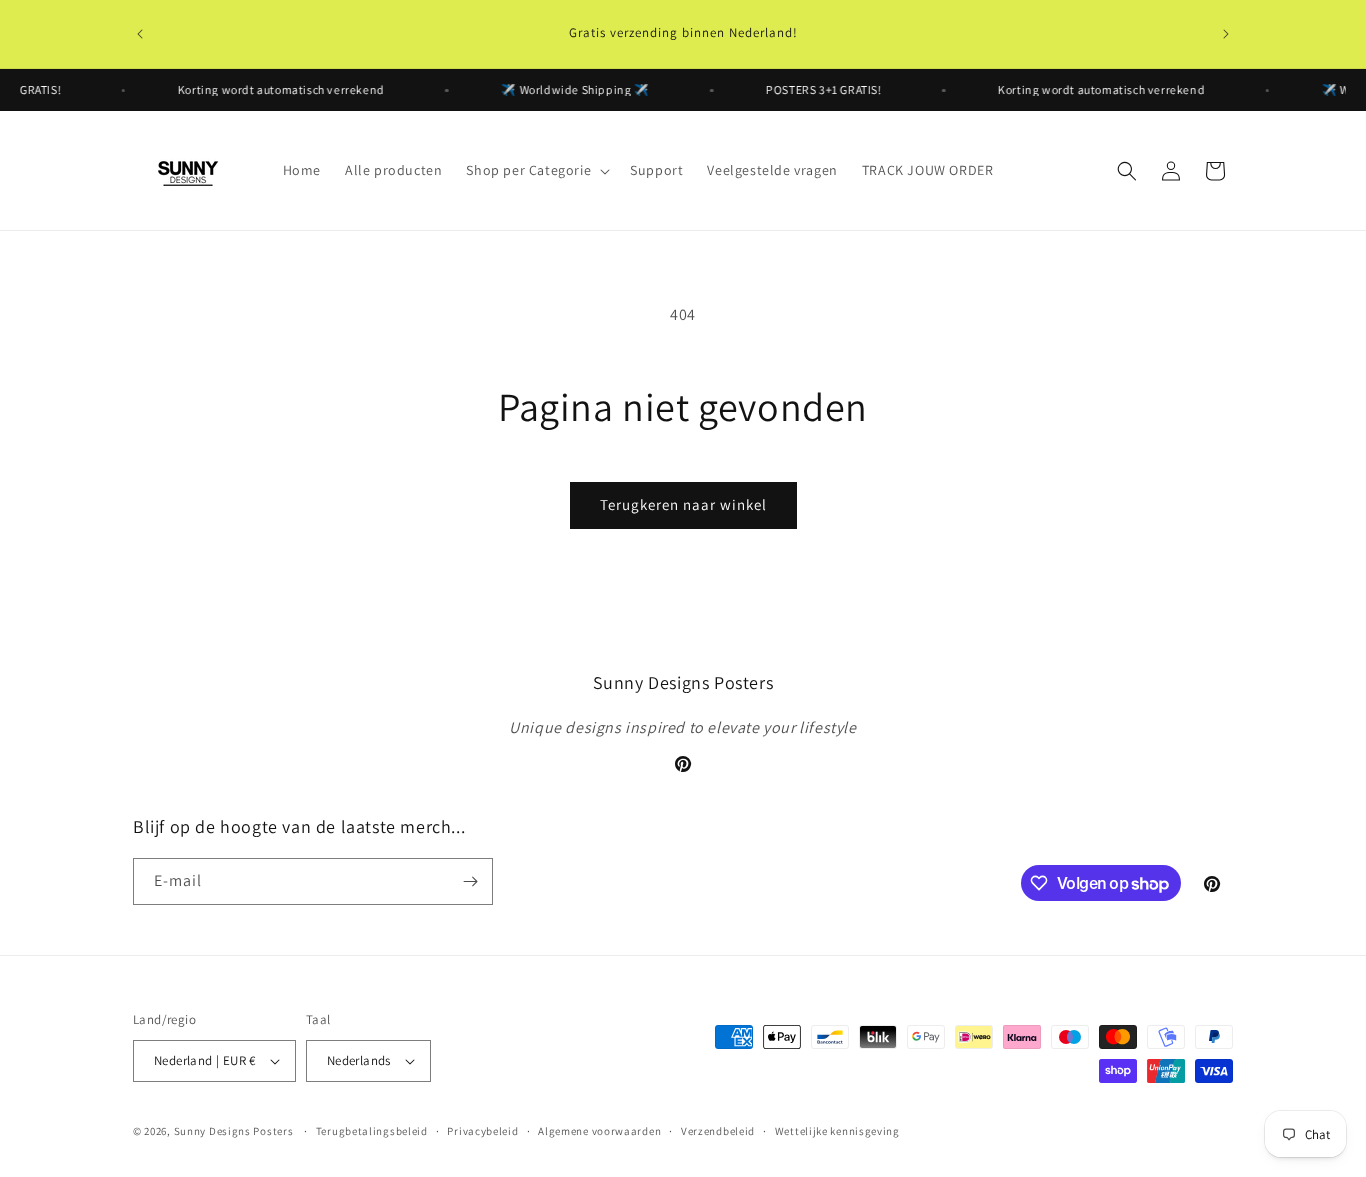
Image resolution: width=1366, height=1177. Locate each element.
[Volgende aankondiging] (1226, 34)
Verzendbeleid (718, 1131)
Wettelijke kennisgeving (837, 1131)
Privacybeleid (482, 1131)
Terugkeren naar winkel (683, 504)
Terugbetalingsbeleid (372, 1131)
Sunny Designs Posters (234, 1131)
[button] (536, 170)
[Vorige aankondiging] (140, 34)
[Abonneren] (470, 881)
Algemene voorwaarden (599, 1131)
